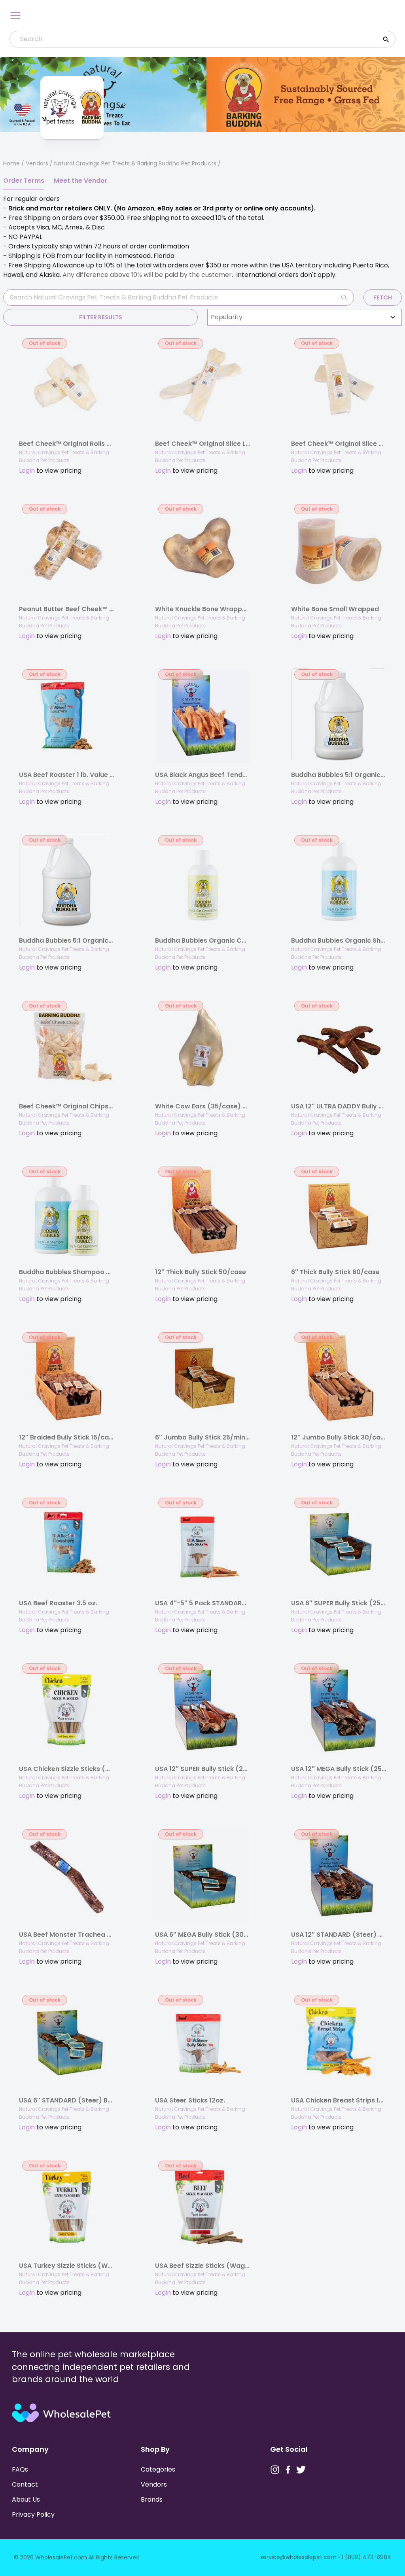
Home (11, 163)
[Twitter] (301, 2470)
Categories (158, 2469)
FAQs (20, 2469)
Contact (25, 2484)
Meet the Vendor (81, 181)
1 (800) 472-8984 (366, 2557)
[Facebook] (288, 2470)
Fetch (383, 297)
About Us (26, 2499)
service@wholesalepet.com (298, 2557)
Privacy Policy (33, 2514)
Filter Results (101, 317)
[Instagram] (275, 2470)
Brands (152, 2499)
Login (27, 471)
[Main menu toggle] (15, 15)
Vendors (37, 163)
